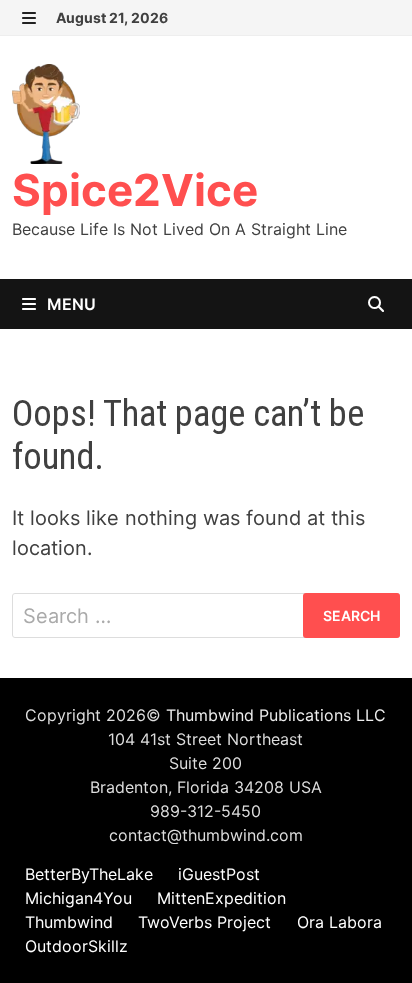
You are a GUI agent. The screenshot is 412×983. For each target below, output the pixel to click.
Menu (69, 304)
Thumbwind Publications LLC (276, 715)
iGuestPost (219, 874)
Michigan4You (78, 898)
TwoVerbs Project (204, 922)
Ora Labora (339, 922)
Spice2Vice (135, 190)
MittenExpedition (221, 898)
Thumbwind (69, 922)
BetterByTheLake (89, 874)
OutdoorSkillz (76, 946)
